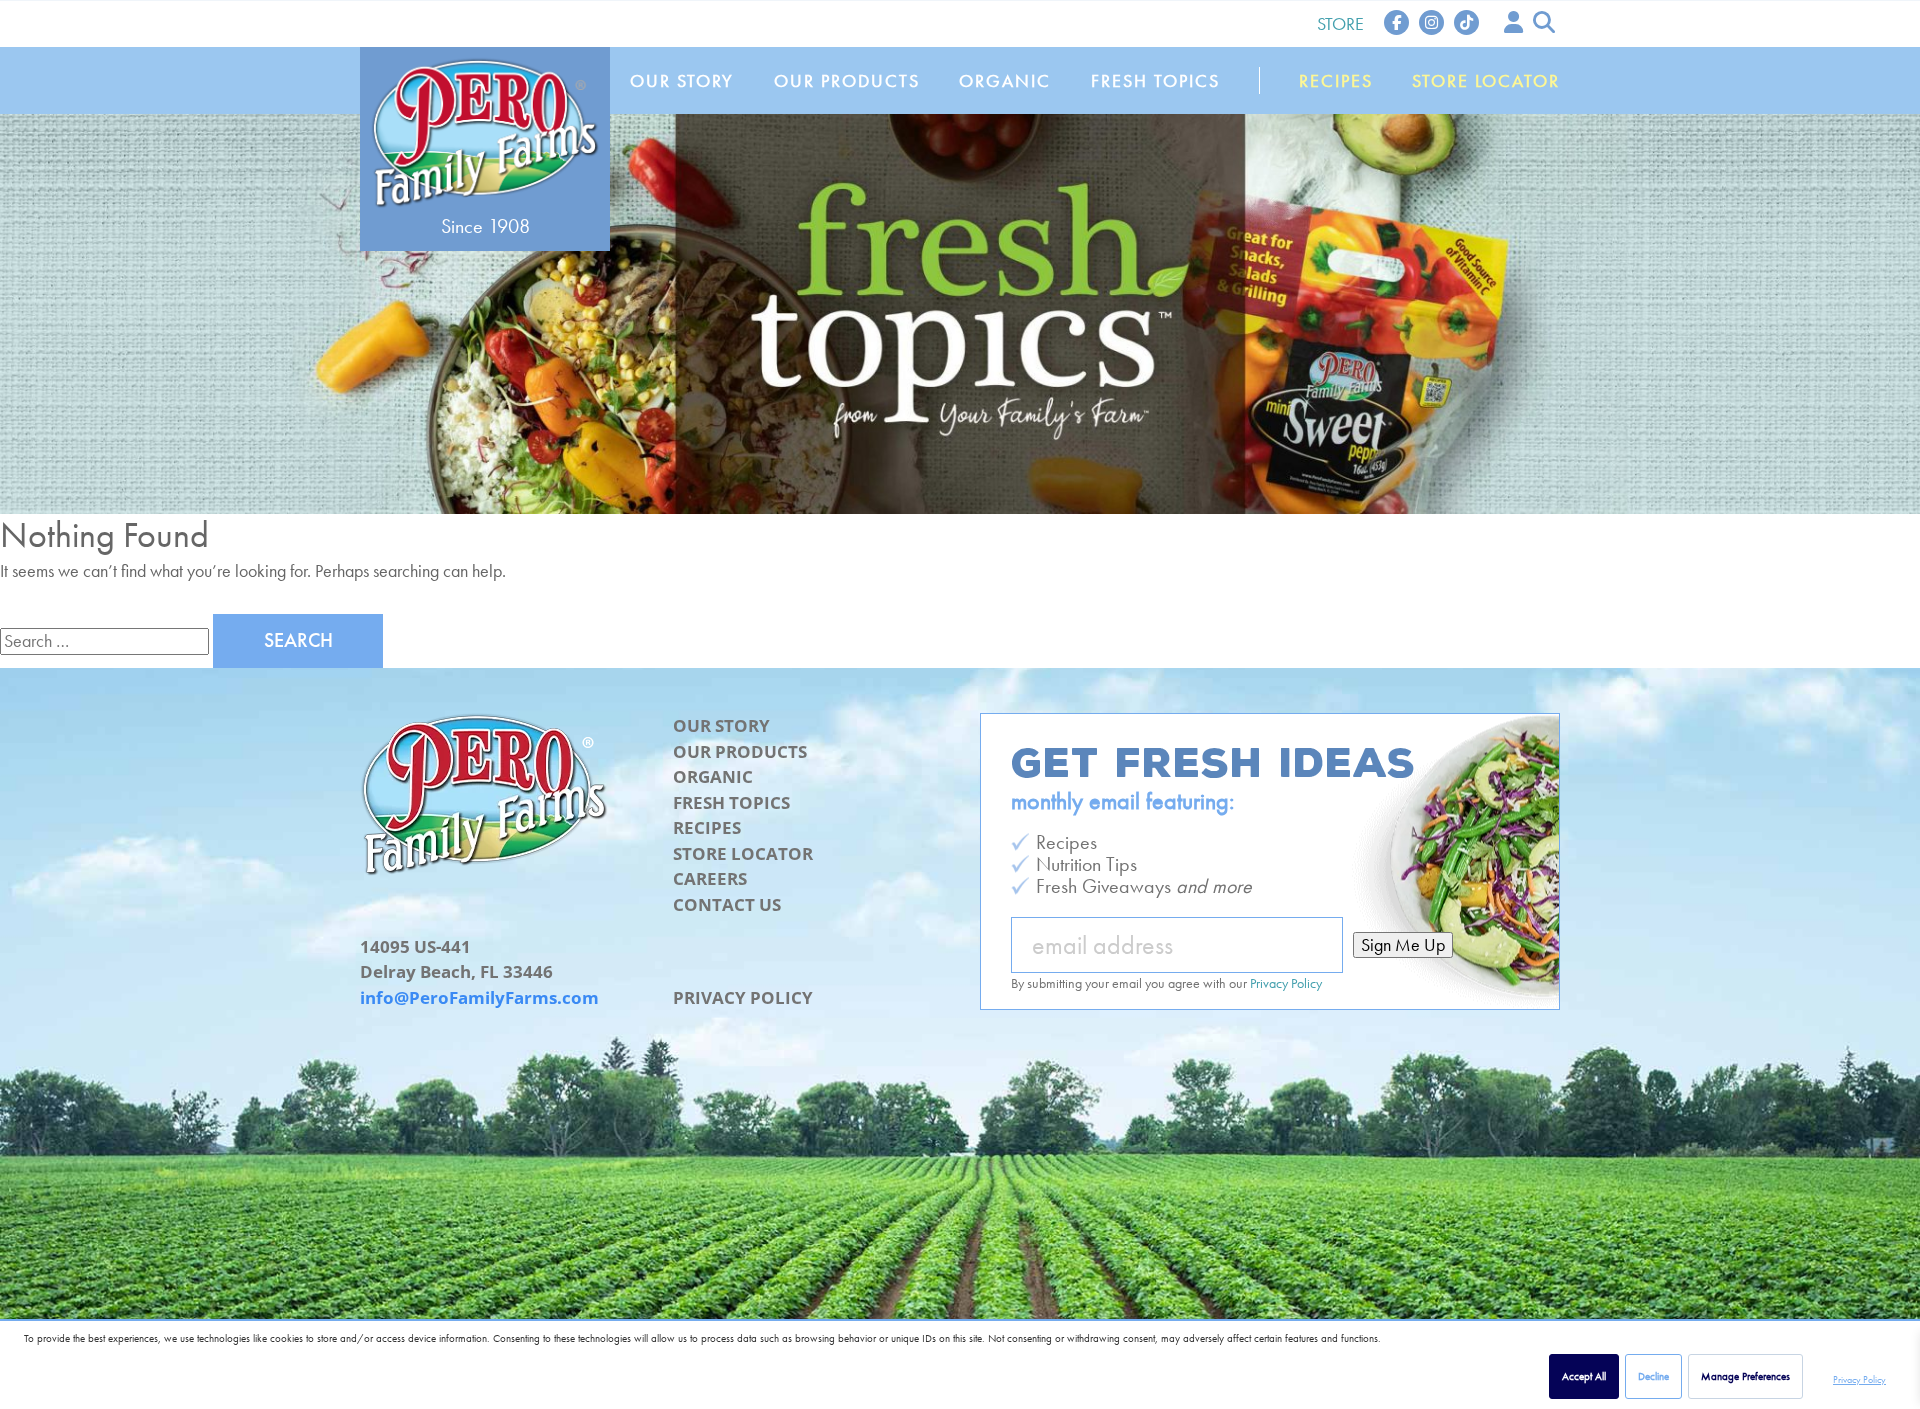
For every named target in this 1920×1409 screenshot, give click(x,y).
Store (1340, 23)
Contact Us (727, 904)
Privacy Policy (1859, 1379)
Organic (1005, 80)
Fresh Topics (1155, 80)
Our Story (682, 80)
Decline (1653, 1376)
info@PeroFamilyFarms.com (479, 997)
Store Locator (1486, 80)
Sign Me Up (1403, 944)
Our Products (847, 80)
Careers (710, 878)
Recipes (1336, 80)
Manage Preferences (1745, 1376)
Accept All (1584, 1376)
